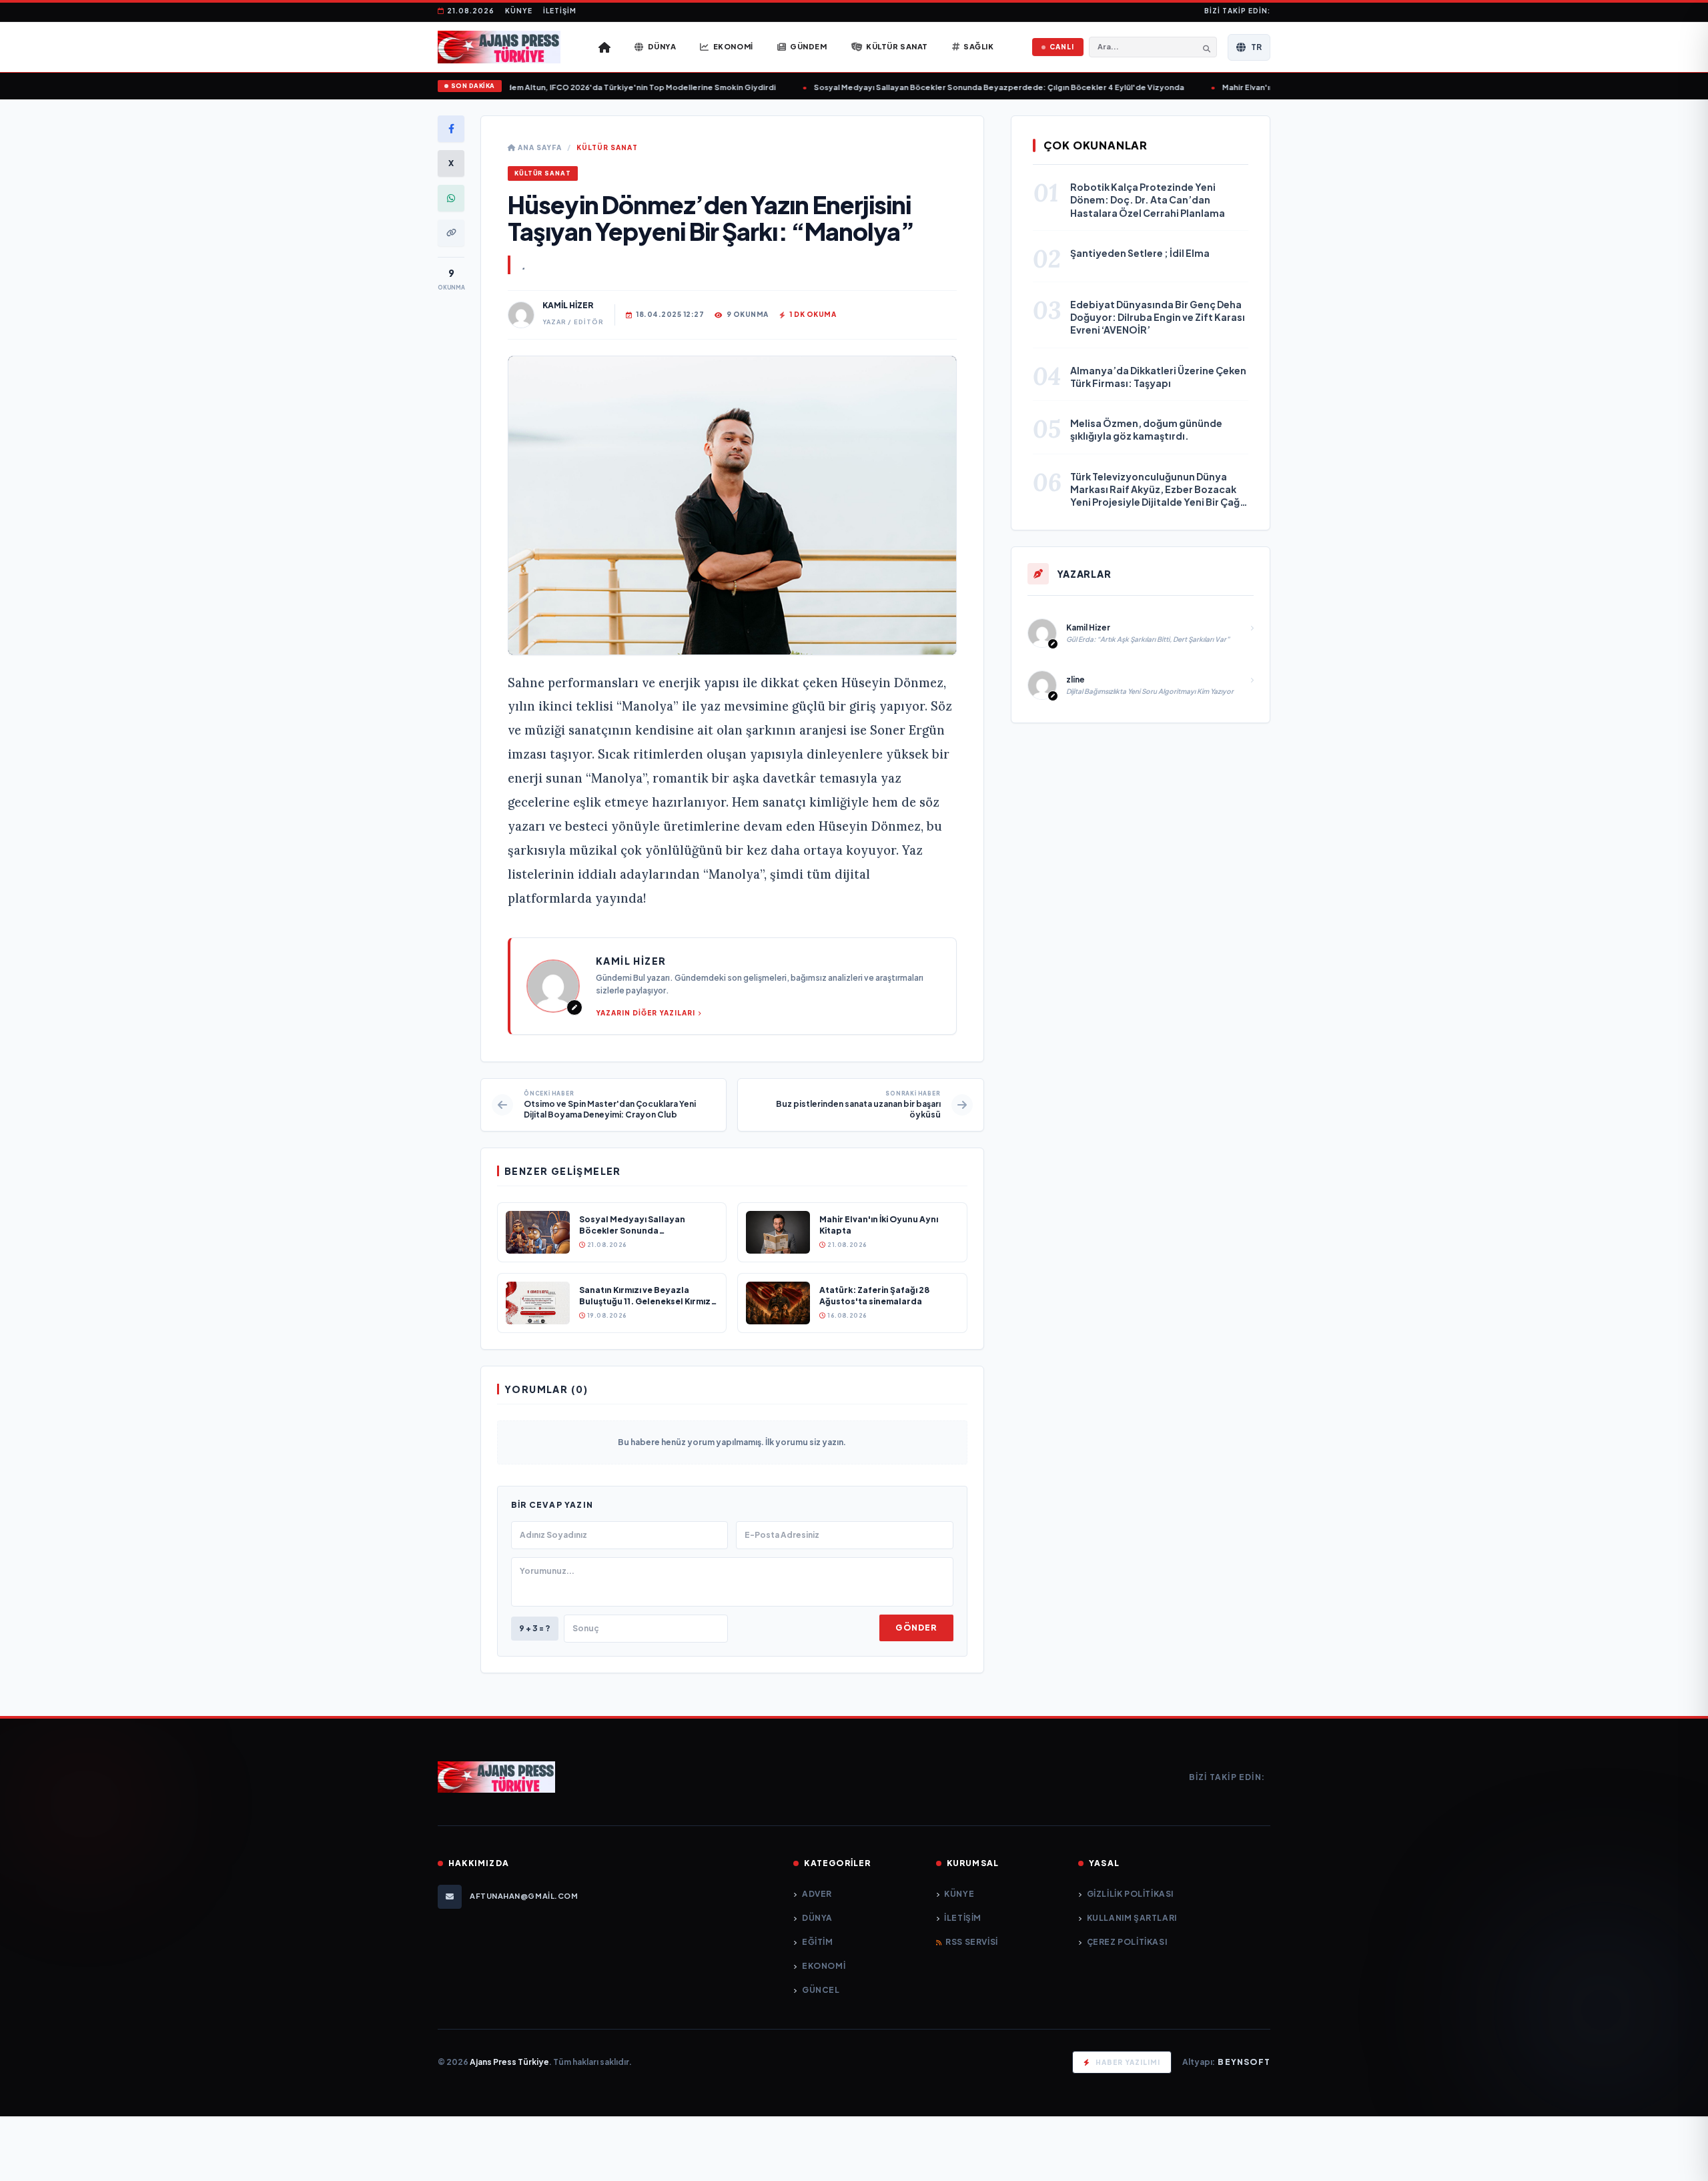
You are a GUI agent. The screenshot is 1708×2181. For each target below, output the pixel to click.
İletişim (560, 11)
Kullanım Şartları (1132, 1918)
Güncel (821, 1990)
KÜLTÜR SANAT (607, 147)
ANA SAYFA (539, 147)
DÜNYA (817, 1918)
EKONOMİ (824, 1966)
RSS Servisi (972, 1942)
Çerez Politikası (1127, 1942)
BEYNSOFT (1244, 2062)
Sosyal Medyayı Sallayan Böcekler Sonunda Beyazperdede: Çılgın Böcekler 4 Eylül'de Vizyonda (973, 87)
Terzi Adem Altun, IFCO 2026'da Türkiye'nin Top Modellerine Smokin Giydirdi (602, 87)
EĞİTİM (817, 1942)
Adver (817, 1894)
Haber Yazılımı (1128, 2062)
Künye (519, 11)
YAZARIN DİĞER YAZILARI (646, 1013)
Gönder (916, 1628)
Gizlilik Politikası (1130, 1894)
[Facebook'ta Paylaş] (451, 129)
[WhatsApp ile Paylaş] (451, 198)
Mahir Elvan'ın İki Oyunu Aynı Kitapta (1265, 87)
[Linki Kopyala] (451, 233)
